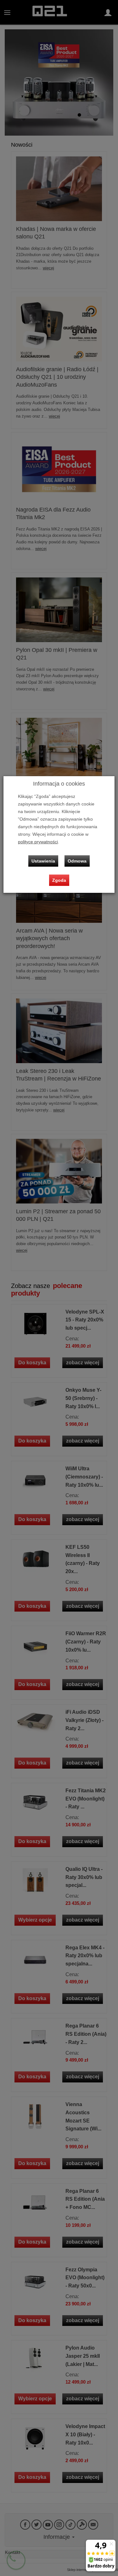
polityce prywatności (38, 842)
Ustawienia (43, 861)
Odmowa (77, 861)
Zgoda (59, 880)
